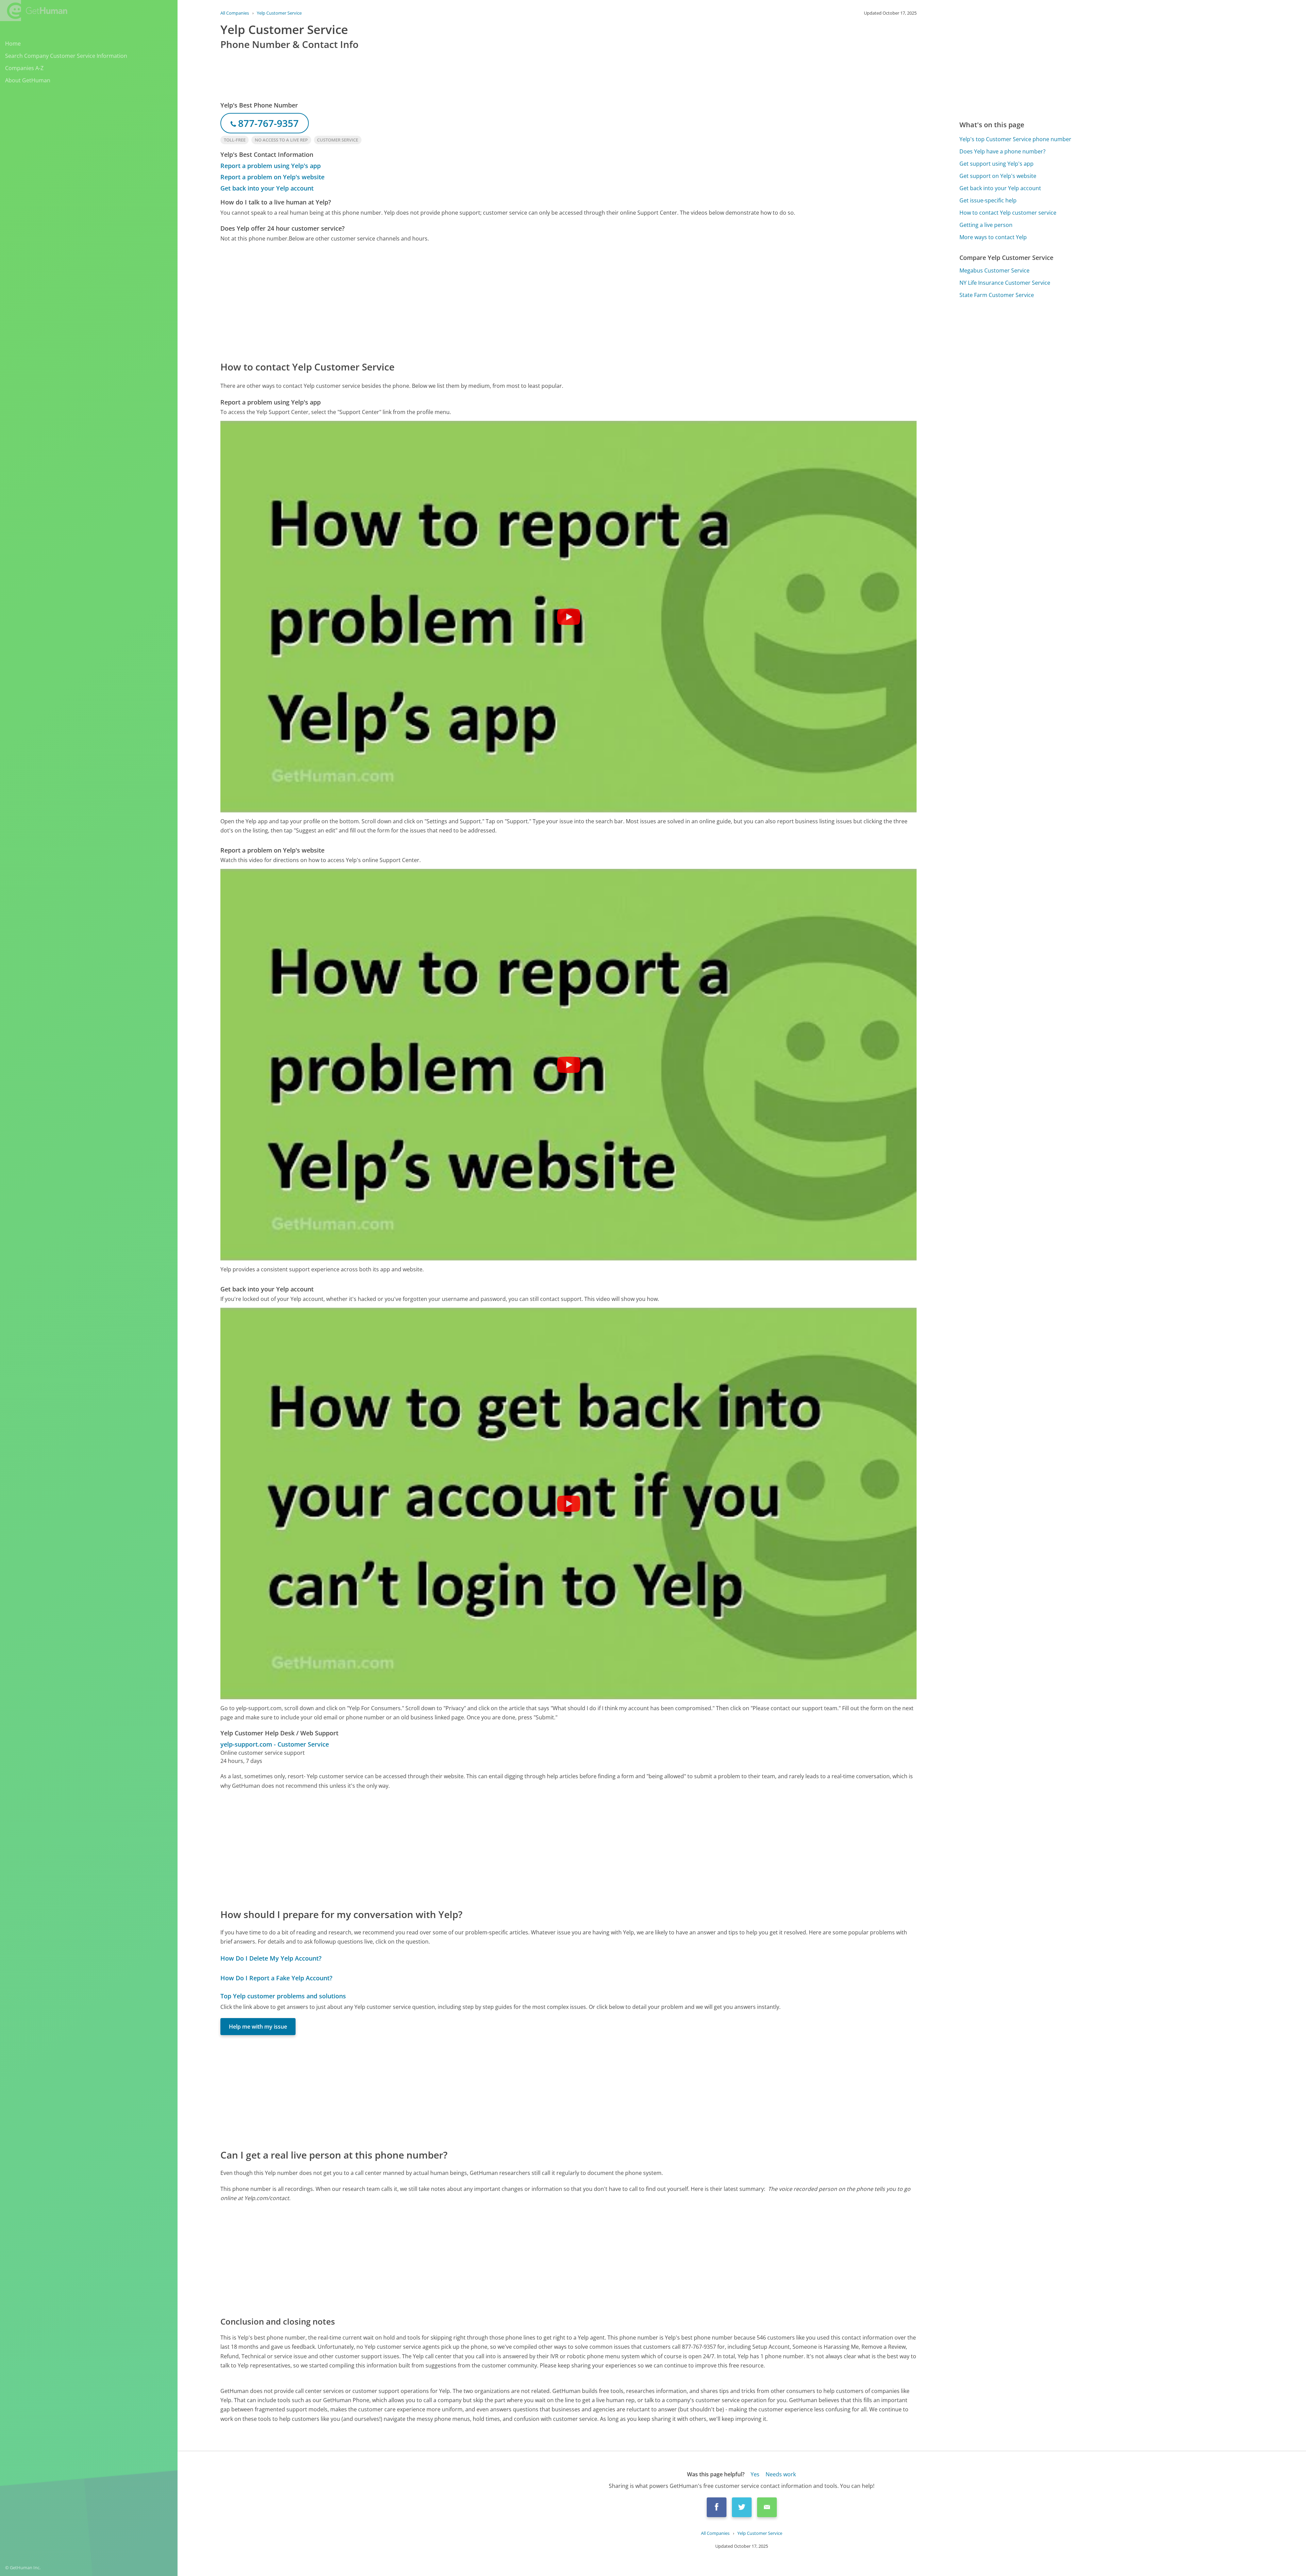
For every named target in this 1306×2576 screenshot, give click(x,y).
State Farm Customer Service (997, 295)
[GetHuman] (34, 11)
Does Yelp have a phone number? (1002, 151)
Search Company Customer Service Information (66, 56)
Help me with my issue (258, 2027)
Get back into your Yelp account (267, 188)
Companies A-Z (24, 68)
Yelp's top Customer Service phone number (1015, 139)
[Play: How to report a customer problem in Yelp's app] (569, 617)
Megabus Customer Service (994, 270)
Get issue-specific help (988, 200)
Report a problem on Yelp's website (272, 177)
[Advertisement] (424, 301)
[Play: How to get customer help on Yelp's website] (569, 1065)
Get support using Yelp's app (997, 164)
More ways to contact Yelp (993, 237)
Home (13, 44)
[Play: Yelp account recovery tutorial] (569, 1504)
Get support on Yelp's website (998, 176)
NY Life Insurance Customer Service (1005, 283)
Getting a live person (986, 225)
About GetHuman (28, 80)
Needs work (781, 2474)
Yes (755, 2474)
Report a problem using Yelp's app (271, 166)
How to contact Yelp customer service (1008, 213)
